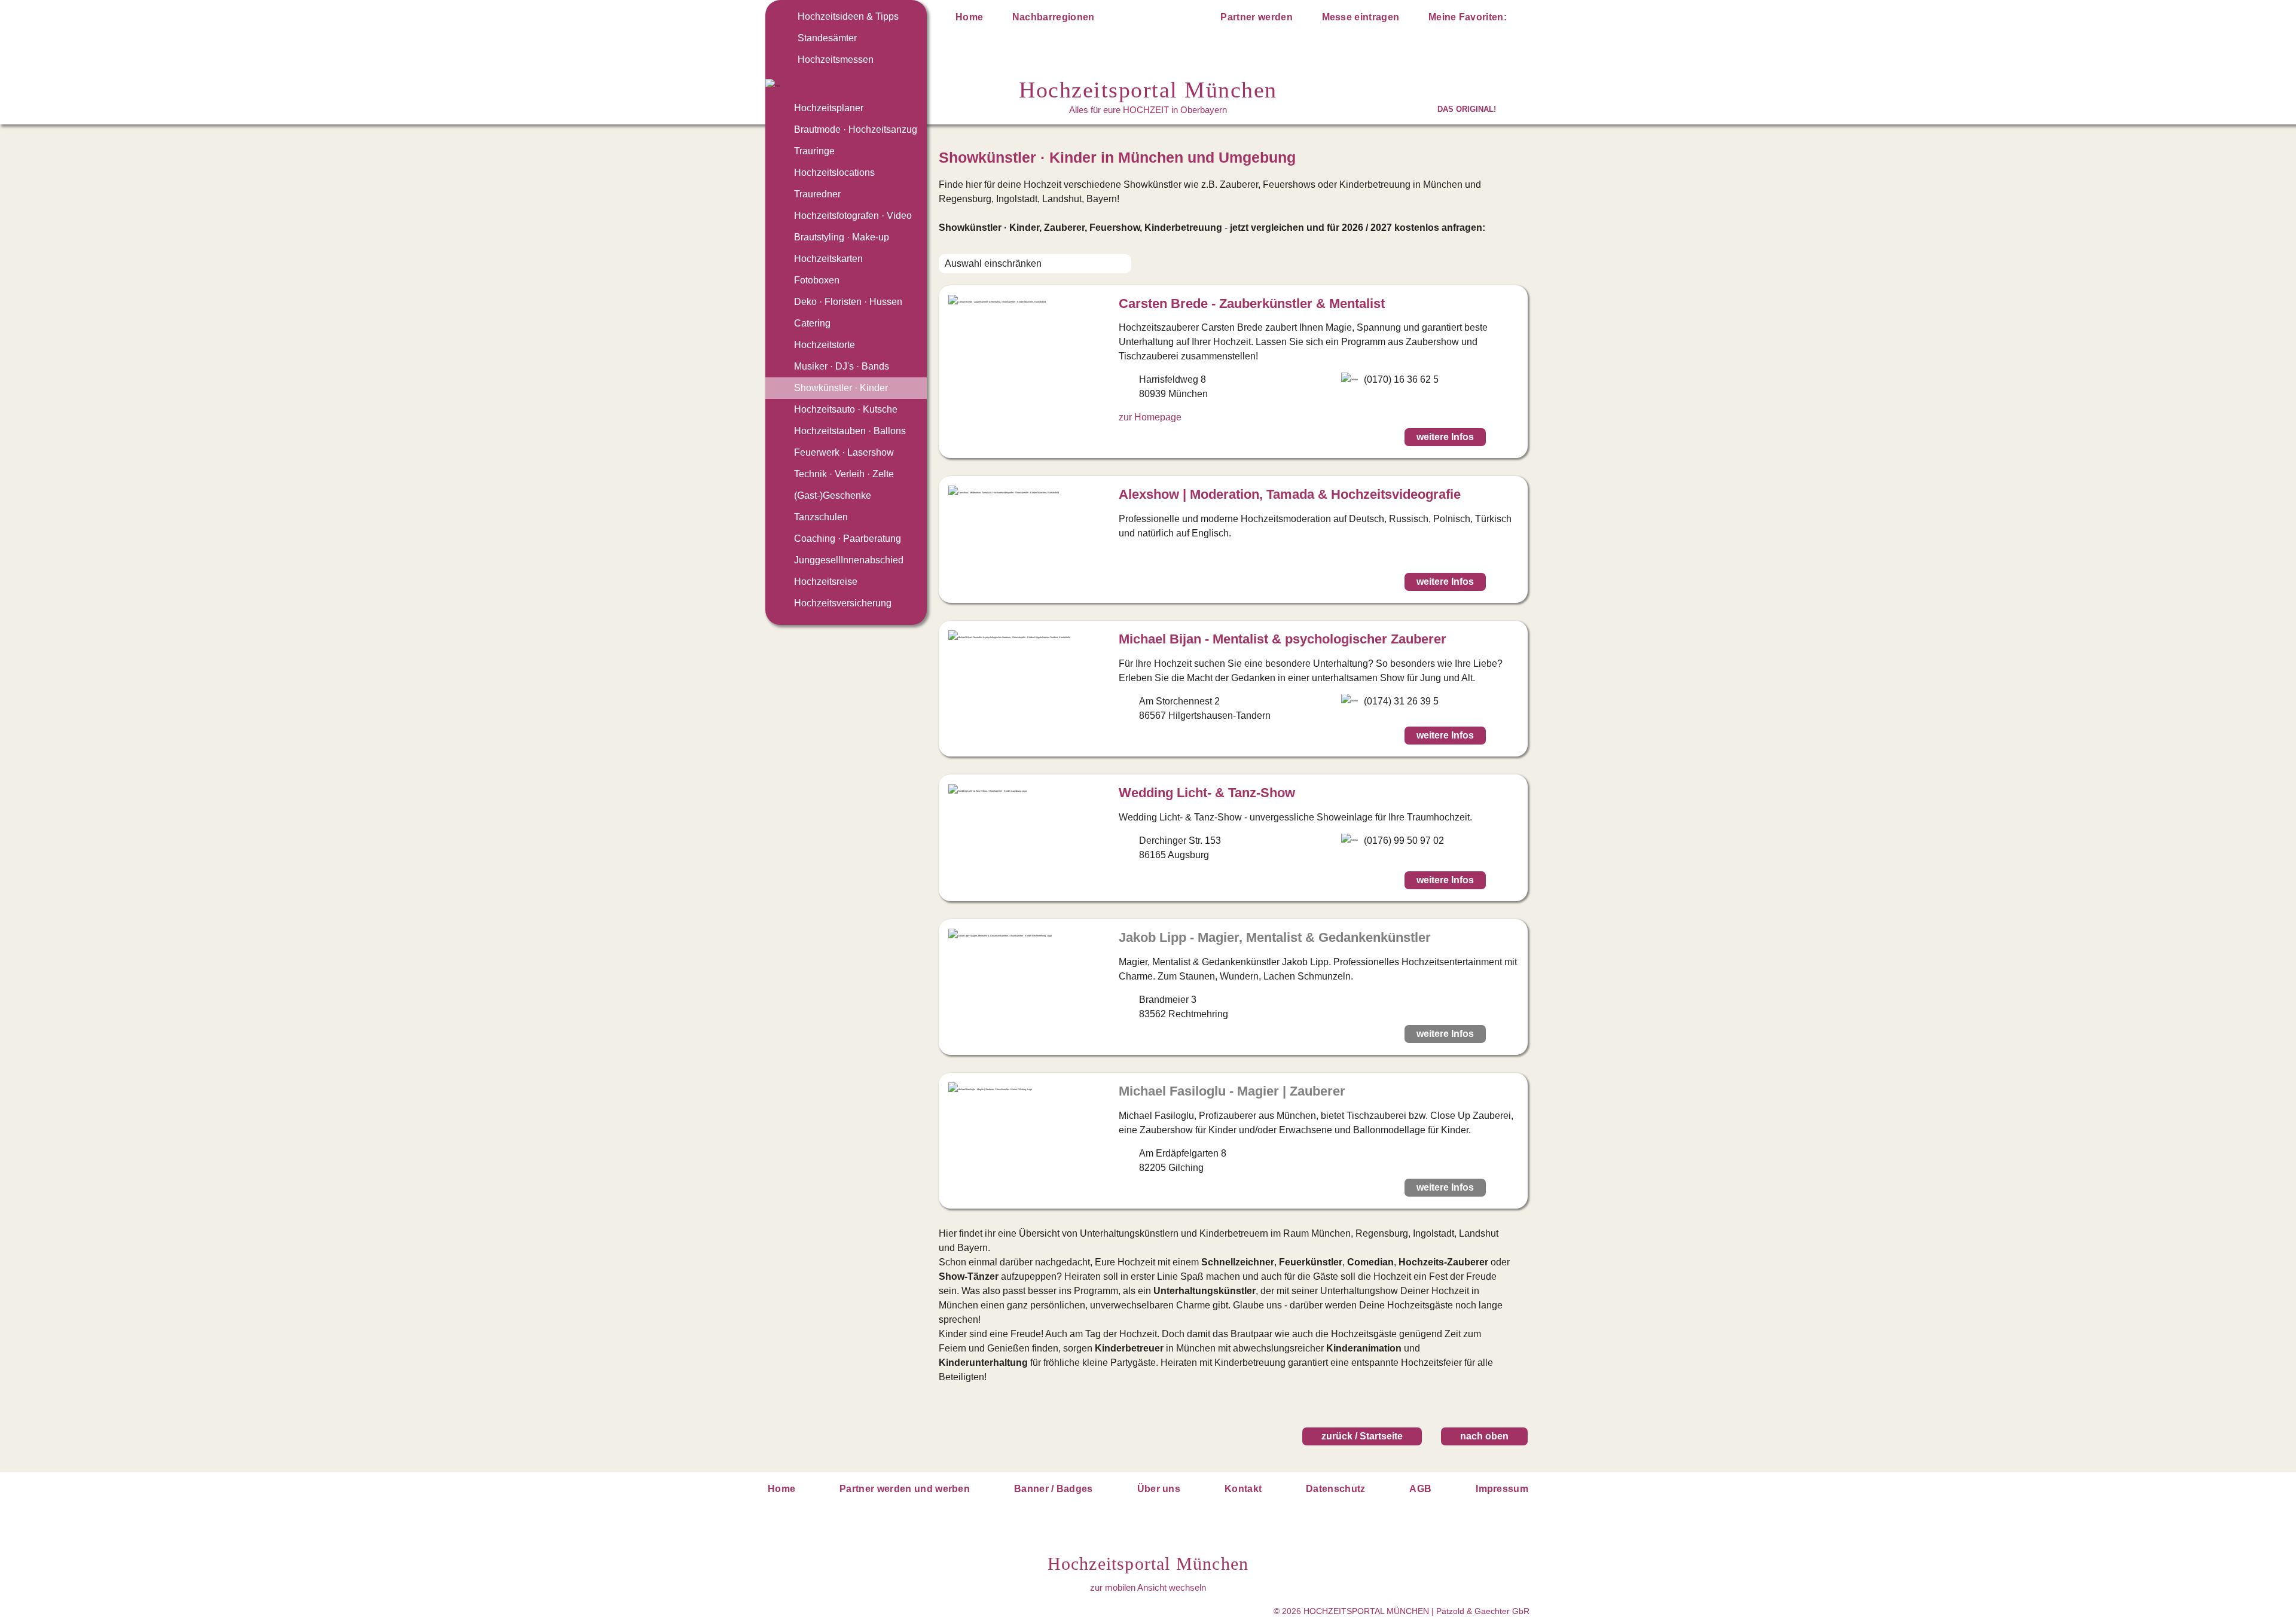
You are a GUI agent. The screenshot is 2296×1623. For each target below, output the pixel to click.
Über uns (1159, 1489)
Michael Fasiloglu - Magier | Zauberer (1232, 1091)
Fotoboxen (817, 280)
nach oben (1484, 1436)
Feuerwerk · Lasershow (844, 452)
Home (969, 17)
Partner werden (1256, 17)
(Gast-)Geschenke (833, 495)
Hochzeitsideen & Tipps (848, 16)
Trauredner (817, 194)
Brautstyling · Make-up (842, 237)
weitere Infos (1445, 437)
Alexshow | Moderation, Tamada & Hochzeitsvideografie (1290, 494)
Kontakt (1243, 1489)
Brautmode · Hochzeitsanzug (856, 129)
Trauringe (814, 151)
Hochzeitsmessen (836, 60)
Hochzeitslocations (834, 173)
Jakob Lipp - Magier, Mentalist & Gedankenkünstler (1275, 937)
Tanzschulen (821, 517)
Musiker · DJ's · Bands (842, 366)
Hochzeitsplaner (829, 108)
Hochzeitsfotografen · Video (853, 216)
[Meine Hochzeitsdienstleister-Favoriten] (1520, 19)
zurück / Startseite (1362, 1436)
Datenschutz (1336, 1489)
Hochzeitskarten (828, 259)
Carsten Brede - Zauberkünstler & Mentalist (1252, 303)
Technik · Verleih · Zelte (844, 474)
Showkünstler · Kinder (841, 388)
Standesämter (827, 38)
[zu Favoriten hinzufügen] (1506, 437)
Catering (812, 323)
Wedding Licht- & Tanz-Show (1207, 793)
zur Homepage (1150, 417)
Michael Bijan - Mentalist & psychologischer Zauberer (1283, 639)
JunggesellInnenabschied (849, 560)
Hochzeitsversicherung (843, 603)
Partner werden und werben (905, 1489)
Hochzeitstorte (825, 345)
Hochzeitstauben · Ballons (850, 431)
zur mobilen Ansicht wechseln (1148, 1587)
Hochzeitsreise (826, 582)
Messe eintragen (1361, 17)
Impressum (1502, 1489)
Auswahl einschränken (993, 263)
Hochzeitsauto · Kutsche (846, 409)
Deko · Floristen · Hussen (848, 302)
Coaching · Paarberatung (848, 539)
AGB (1420, 1489)
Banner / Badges (1054, 1489)
